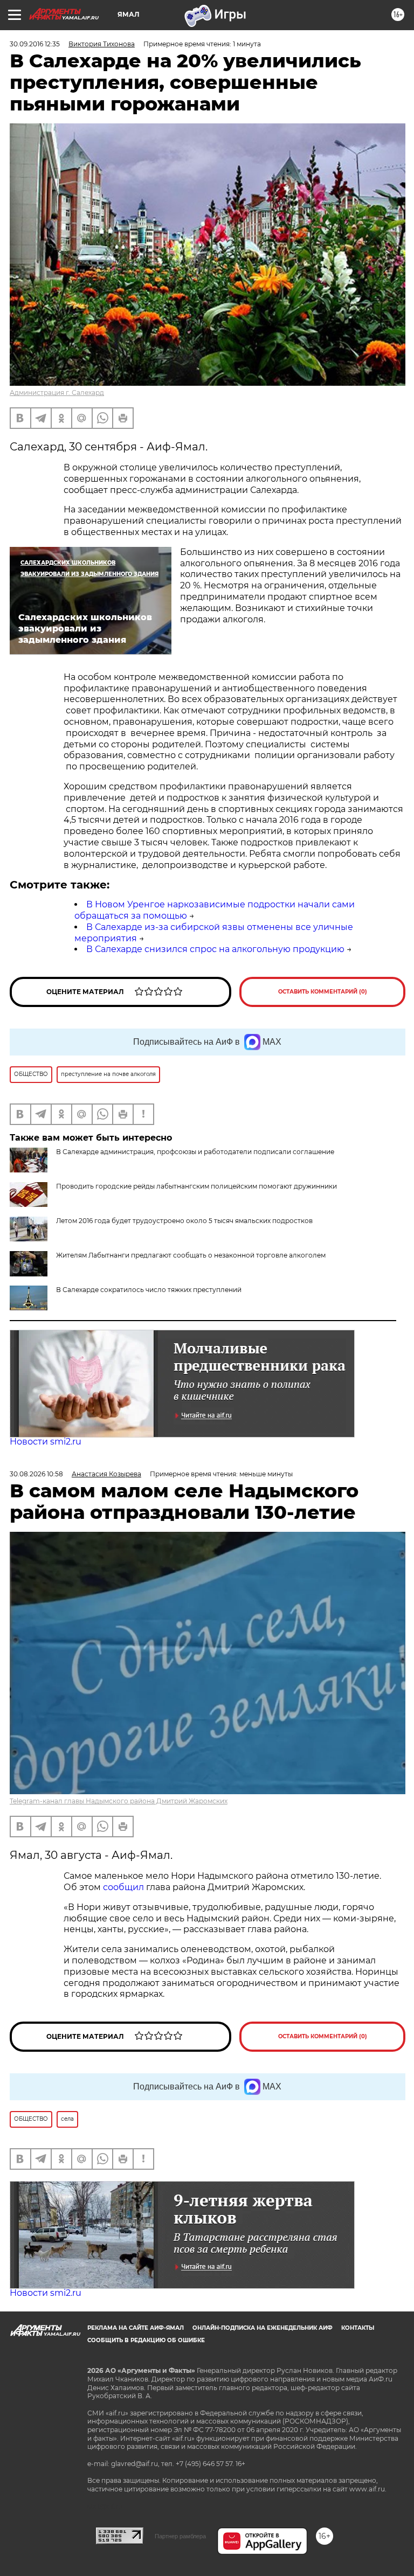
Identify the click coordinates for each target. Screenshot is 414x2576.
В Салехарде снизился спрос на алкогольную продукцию (215, 949)
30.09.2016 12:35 (35, 44)
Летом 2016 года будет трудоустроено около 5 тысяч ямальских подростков (184, 1221)
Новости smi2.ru (46, 1442)
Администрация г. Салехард (57, 393)
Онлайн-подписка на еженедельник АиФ (263, 2328)
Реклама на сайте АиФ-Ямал (136, 2328)
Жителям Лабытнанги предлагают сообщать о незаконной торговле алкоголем (191, 1255)
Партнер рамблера (180, 2536)
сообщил (125, 1887)
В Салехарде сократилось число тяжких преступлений (149, 1290)
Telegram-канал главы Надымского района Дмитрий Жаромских (119, 1801)
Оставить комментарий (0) (323, 992)
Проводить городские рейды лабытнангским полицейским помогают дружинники (196, 1186)
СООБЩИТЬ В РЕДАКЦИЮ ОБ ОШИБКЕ (146, 2340)
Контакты (358, 2328)
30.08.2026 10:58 (36, 1474)
